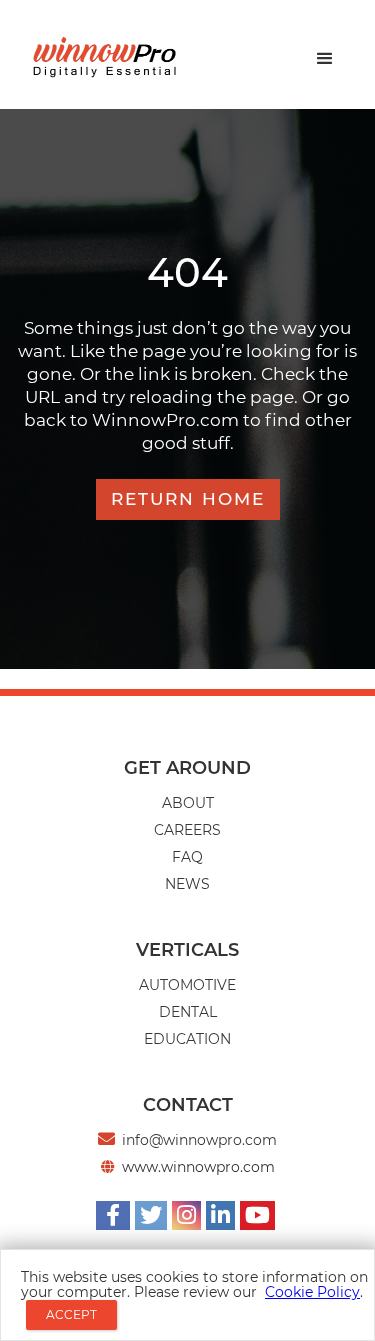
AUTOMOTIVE (187, 985)
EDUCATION (187, 1039)
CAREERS (187, 830)
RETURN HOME (188, 499)
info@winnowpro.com (199, 1140)
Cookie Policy (312, 1292)
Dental (188, 1012)
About (188, 803)
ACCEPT (71, 1314)
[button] (325, 59)
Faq (187, 857)
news (187, 884)
